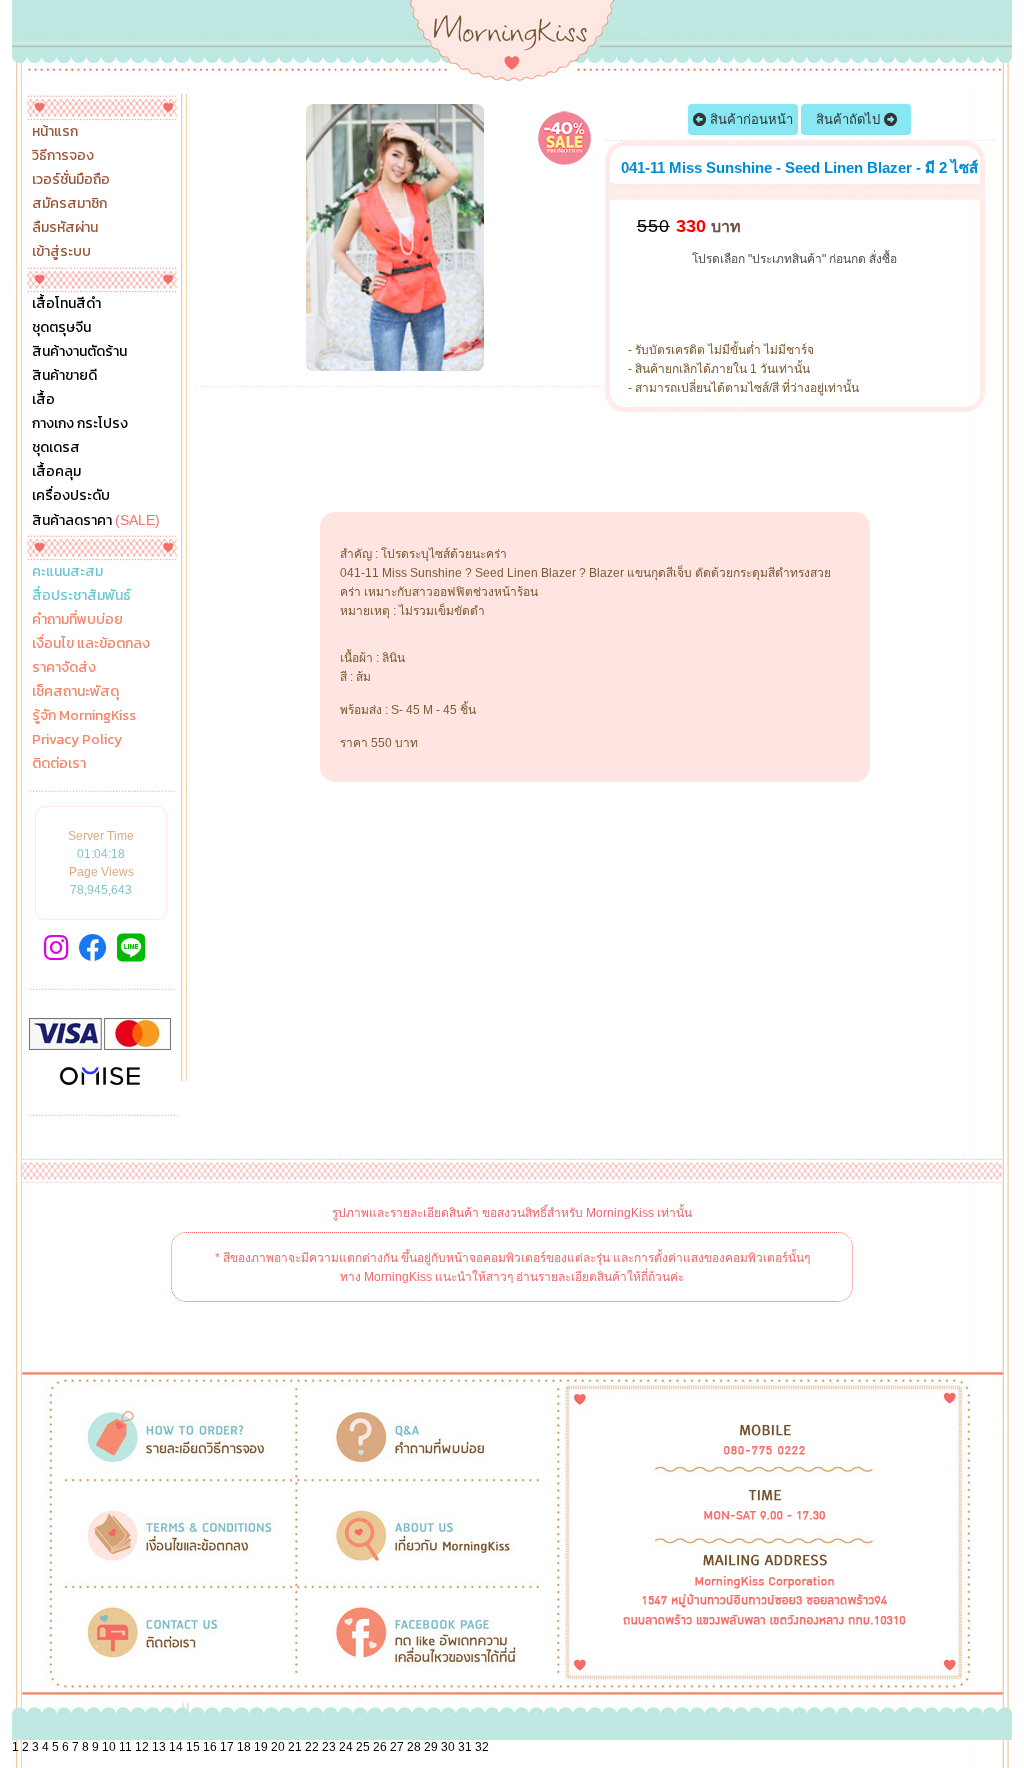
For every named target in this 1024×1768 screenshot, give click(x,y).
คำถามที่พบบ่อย (77, 620)
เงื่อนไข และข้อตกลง (91, 644)
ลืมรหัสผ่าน (65, 228)
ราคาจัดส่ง (64, 668)
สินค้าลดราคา (96, 520)
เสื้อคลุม (56, 472)
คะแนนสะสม (67, 572)
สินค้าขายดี (64, 376)
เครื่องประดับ (71, 496)
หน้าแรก (55, 132)
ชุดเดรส (56, 448)
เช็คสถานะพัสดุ (75, 692)
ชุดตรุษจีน (61, 328)
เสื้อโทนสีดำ (66, 304)
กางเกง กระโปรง (80, 424)
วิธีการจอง (63, 156)
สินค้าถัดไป (850, 119)
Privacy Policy (77, 740)
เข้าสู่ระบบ (61, 252)
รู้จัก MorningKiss (84, 716)
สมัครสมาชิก (69, 204)
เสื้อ (43, 400)
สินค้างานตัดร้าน (79, 352)
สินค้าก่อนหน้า (749, 119)
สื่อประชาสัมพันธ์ (81, 596)
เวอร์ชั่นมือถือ (71, 180)
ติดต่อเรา (59, 764)
